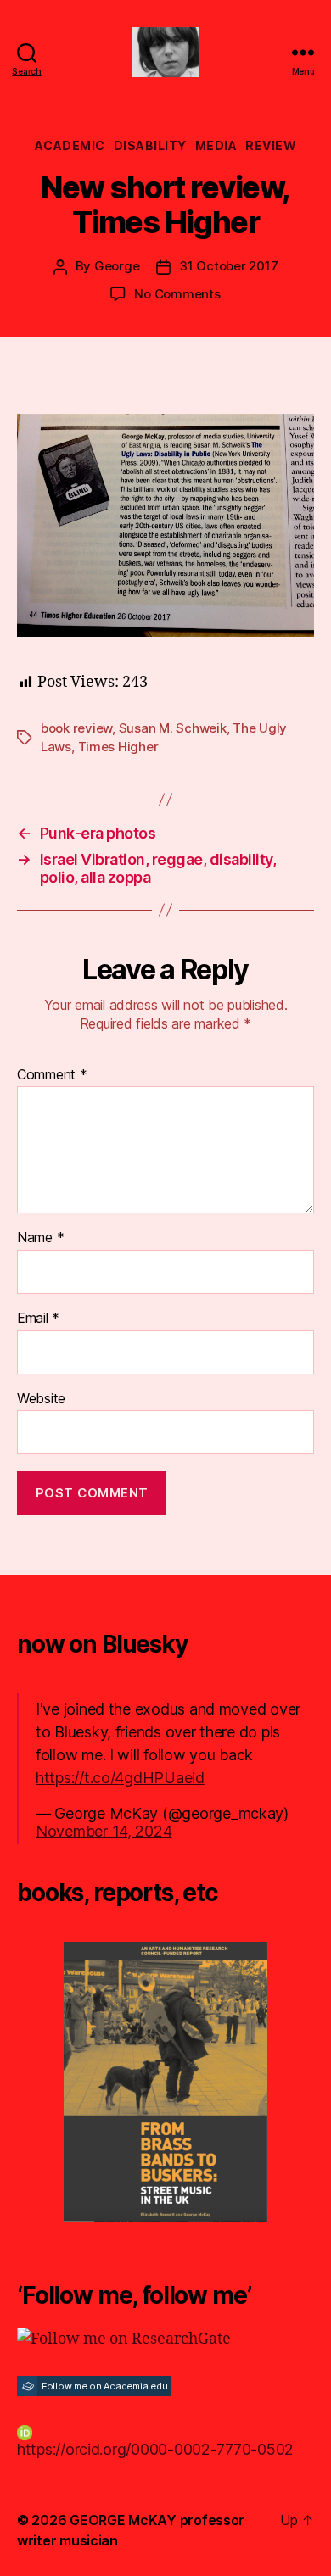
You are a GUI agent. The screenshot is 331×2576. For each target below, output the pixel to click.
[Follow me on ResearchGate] (165, 2339)
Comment (52, 1075)
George (117, 266)
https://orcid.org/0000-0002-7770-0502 (155, 2449)
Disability (150, 145)
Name (40, 1238)
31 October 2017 (228, 266)
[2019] (165, 2082)
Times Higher (118, 747)
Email (38, 1319)
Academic (70, 145)
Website (41, 1399)
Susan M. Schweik (173, 728)
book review (76, 728)
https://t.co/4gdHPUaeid (120, 1778)
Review (271, 145)
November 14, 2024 (104, 1831)
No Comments (177, 294)
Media (216, 145)
